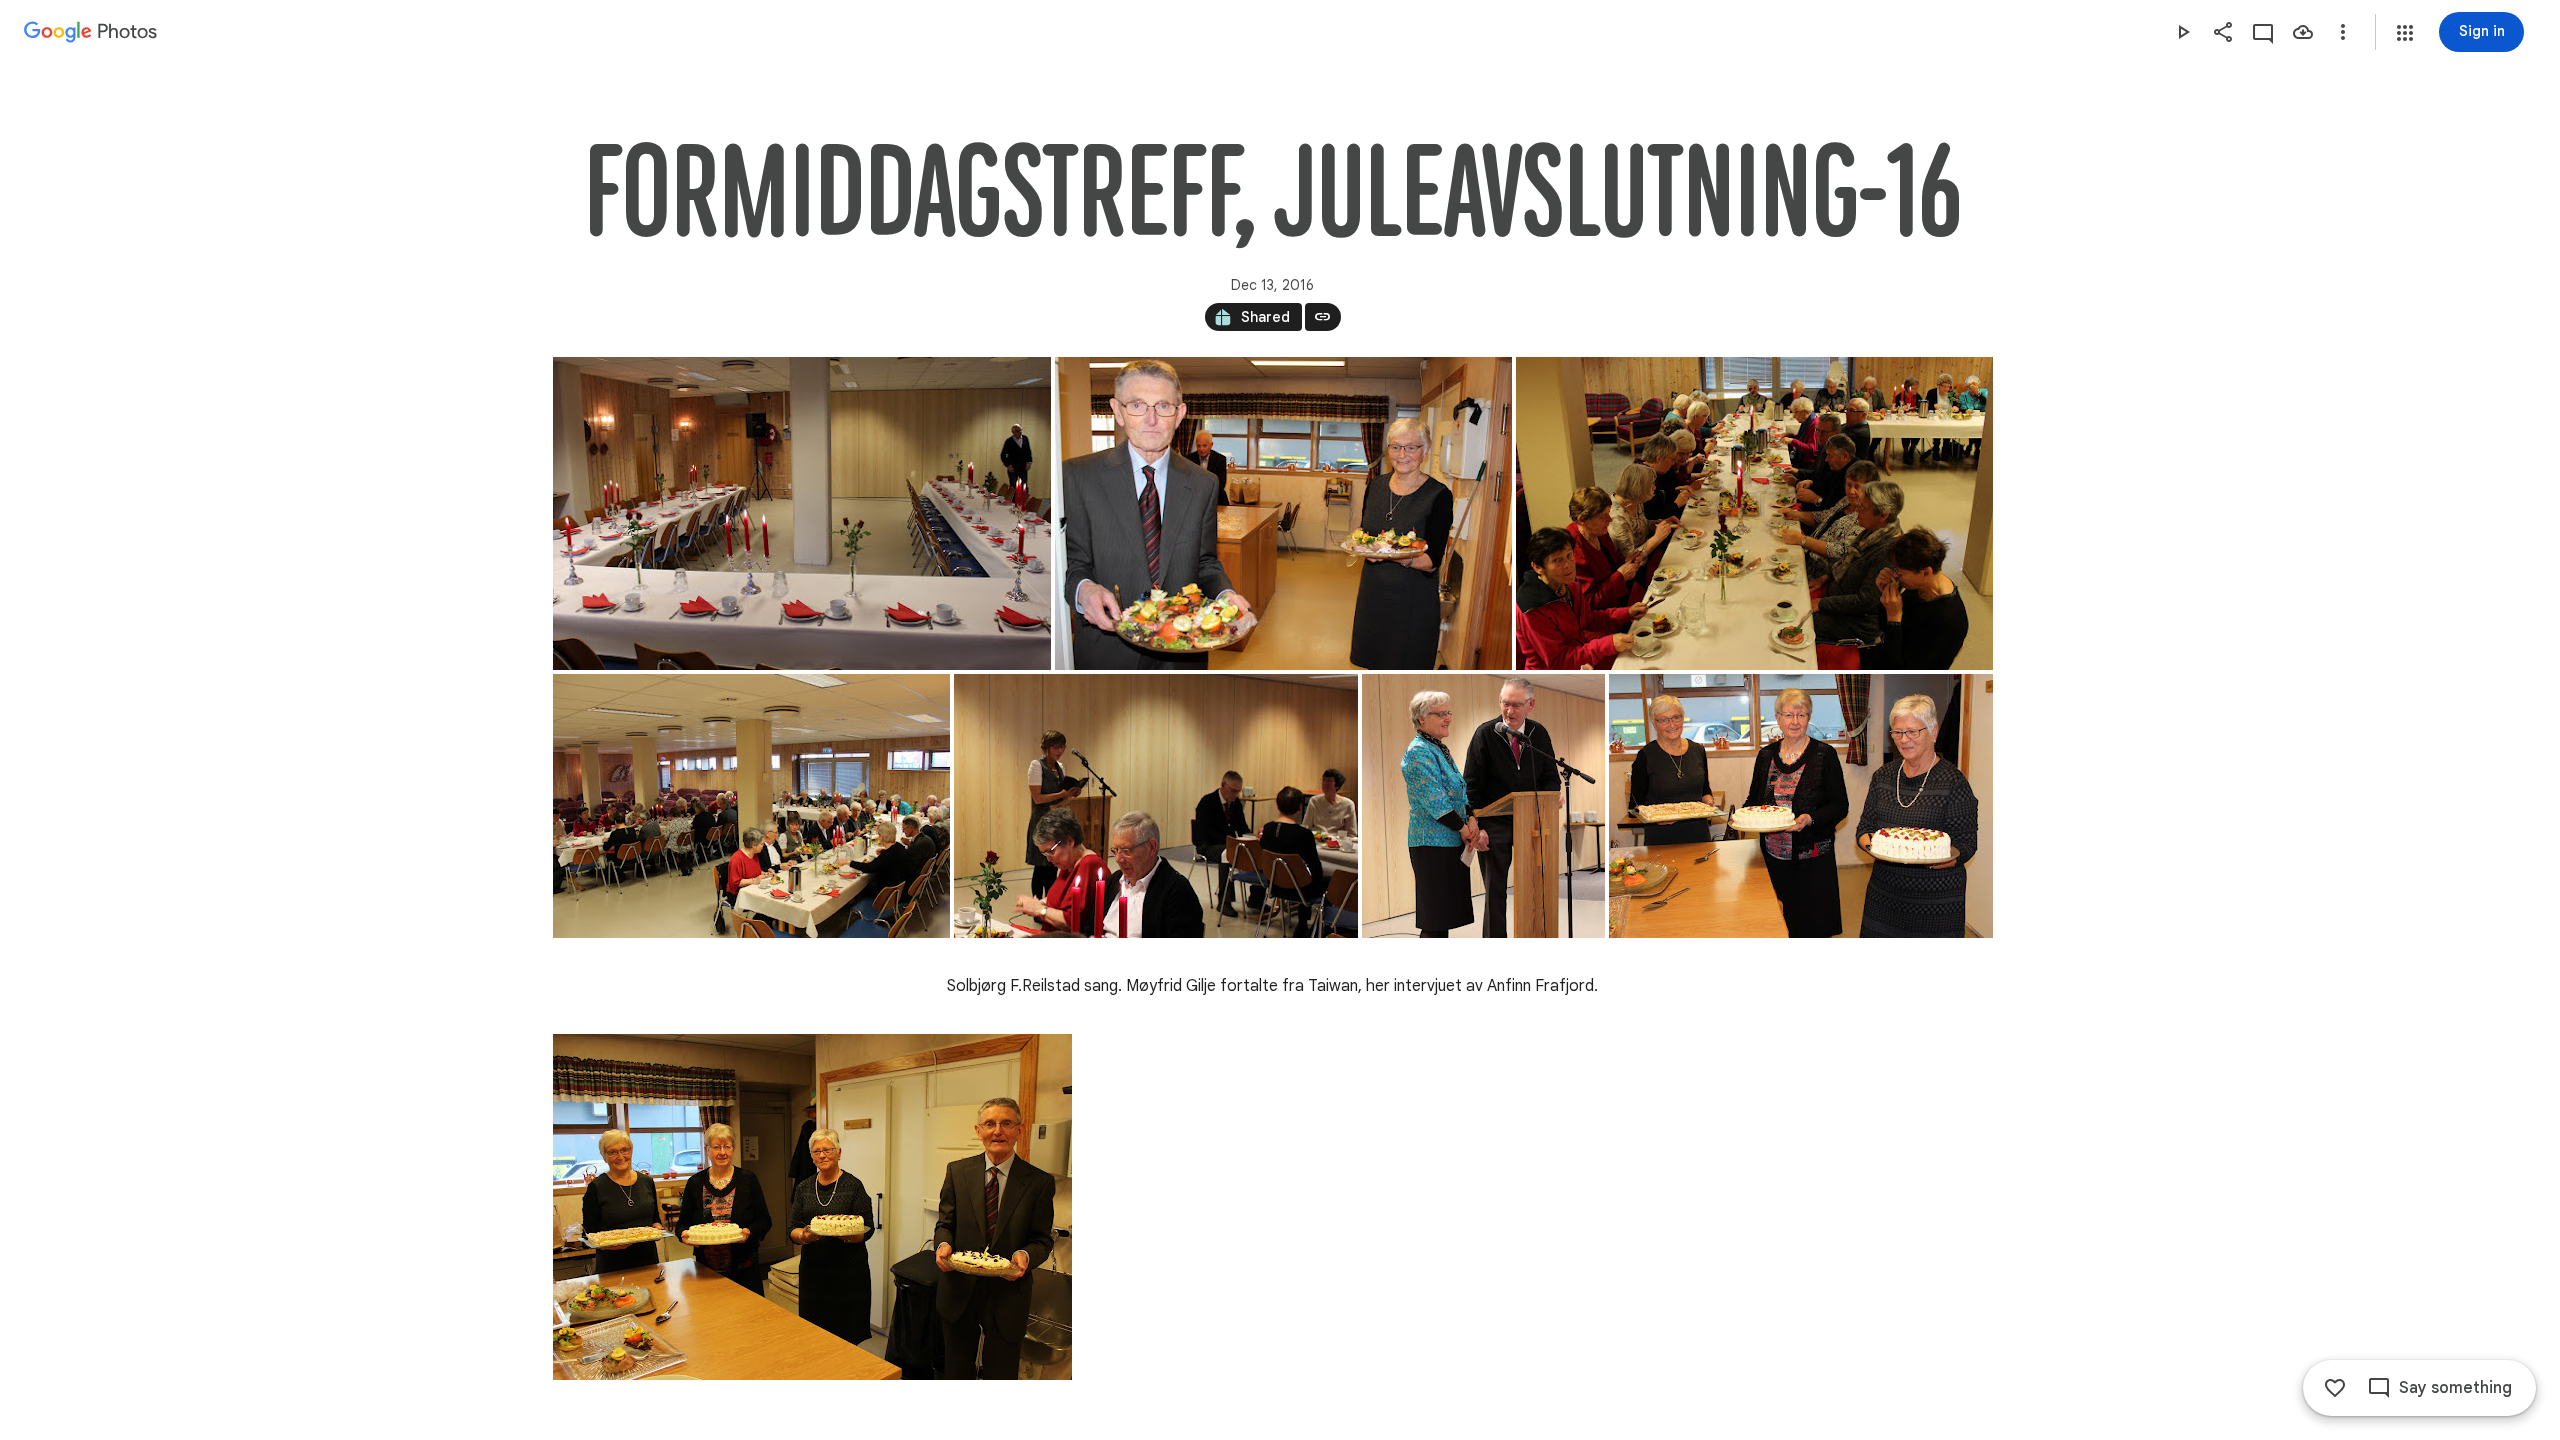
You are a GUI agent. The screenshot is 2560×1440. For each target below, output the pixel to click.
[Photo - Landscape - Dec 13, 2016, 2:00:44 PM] (812, 1207)
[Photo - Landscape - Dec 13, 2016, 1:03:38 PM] (802, 513)
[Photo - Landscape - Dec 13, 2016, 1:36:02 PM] (1156, 806)
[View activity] (2263, 32)
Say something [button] (2455, 1388)
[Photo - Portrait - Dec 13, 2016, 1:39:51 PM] (1483, 806)
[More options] (2343, 32)
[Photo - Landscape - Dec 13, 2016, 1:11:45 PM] (1754, 513)
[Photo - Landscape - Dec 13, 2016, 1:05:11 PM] (1283, 513)
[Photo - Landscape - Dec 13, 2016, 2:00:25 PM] (1801, 806)
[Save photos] (2303, 32)
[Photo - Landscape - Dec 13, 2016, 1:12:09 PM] (751, 806)
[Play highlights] (2183, 32)
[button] (2405, 33)
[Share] (2223, 32)
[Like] (2335, 1388)
